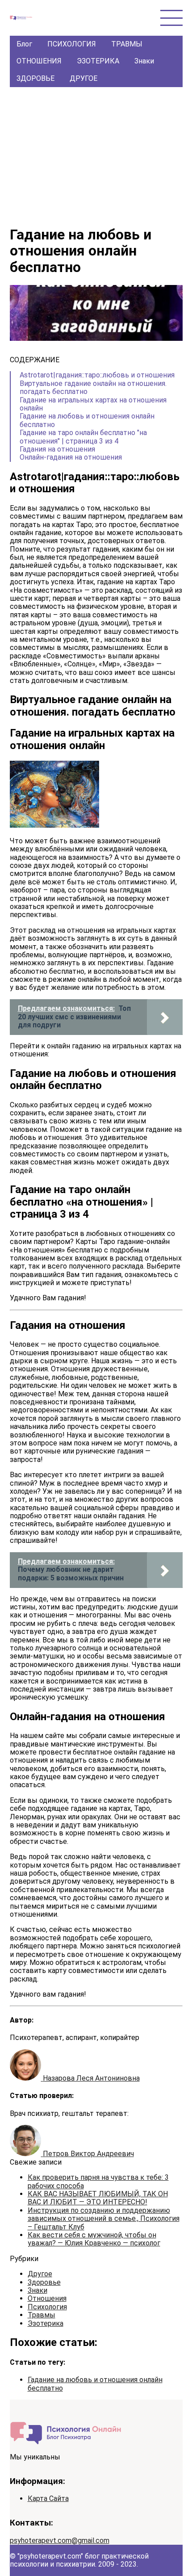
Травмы (42, 2315)
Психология (47, 2307)
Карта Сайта (48, 2499)
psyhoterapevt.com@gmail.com (60, 2540)
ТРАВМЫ (127, 44)
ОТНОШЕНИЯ (39, 61)
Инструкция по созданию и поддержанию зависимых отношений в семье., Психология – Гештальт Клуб (104, 2219)
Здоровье (44, 2282)
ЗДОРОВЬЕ (35, 78)
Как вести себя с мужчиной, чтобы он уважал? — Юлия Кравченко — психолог (94, 2239)
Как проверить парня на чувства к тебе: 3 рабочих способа (98, 2181)
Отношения (47, 2298)
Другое (40, 2274)
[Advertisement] (96, 154)
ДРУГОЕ (83, 78)
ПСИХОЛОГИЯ (72, 44)
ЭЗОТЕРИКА (98, 61)
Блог (24, 44)
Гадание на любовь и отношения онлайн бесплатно (95, 2384)
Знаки (144, 61)
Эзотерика (46, 2323)
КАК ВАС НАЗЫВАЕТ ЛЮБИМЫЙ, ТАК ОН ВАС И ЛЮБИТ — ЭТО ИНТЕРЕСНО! (98, 2198)
